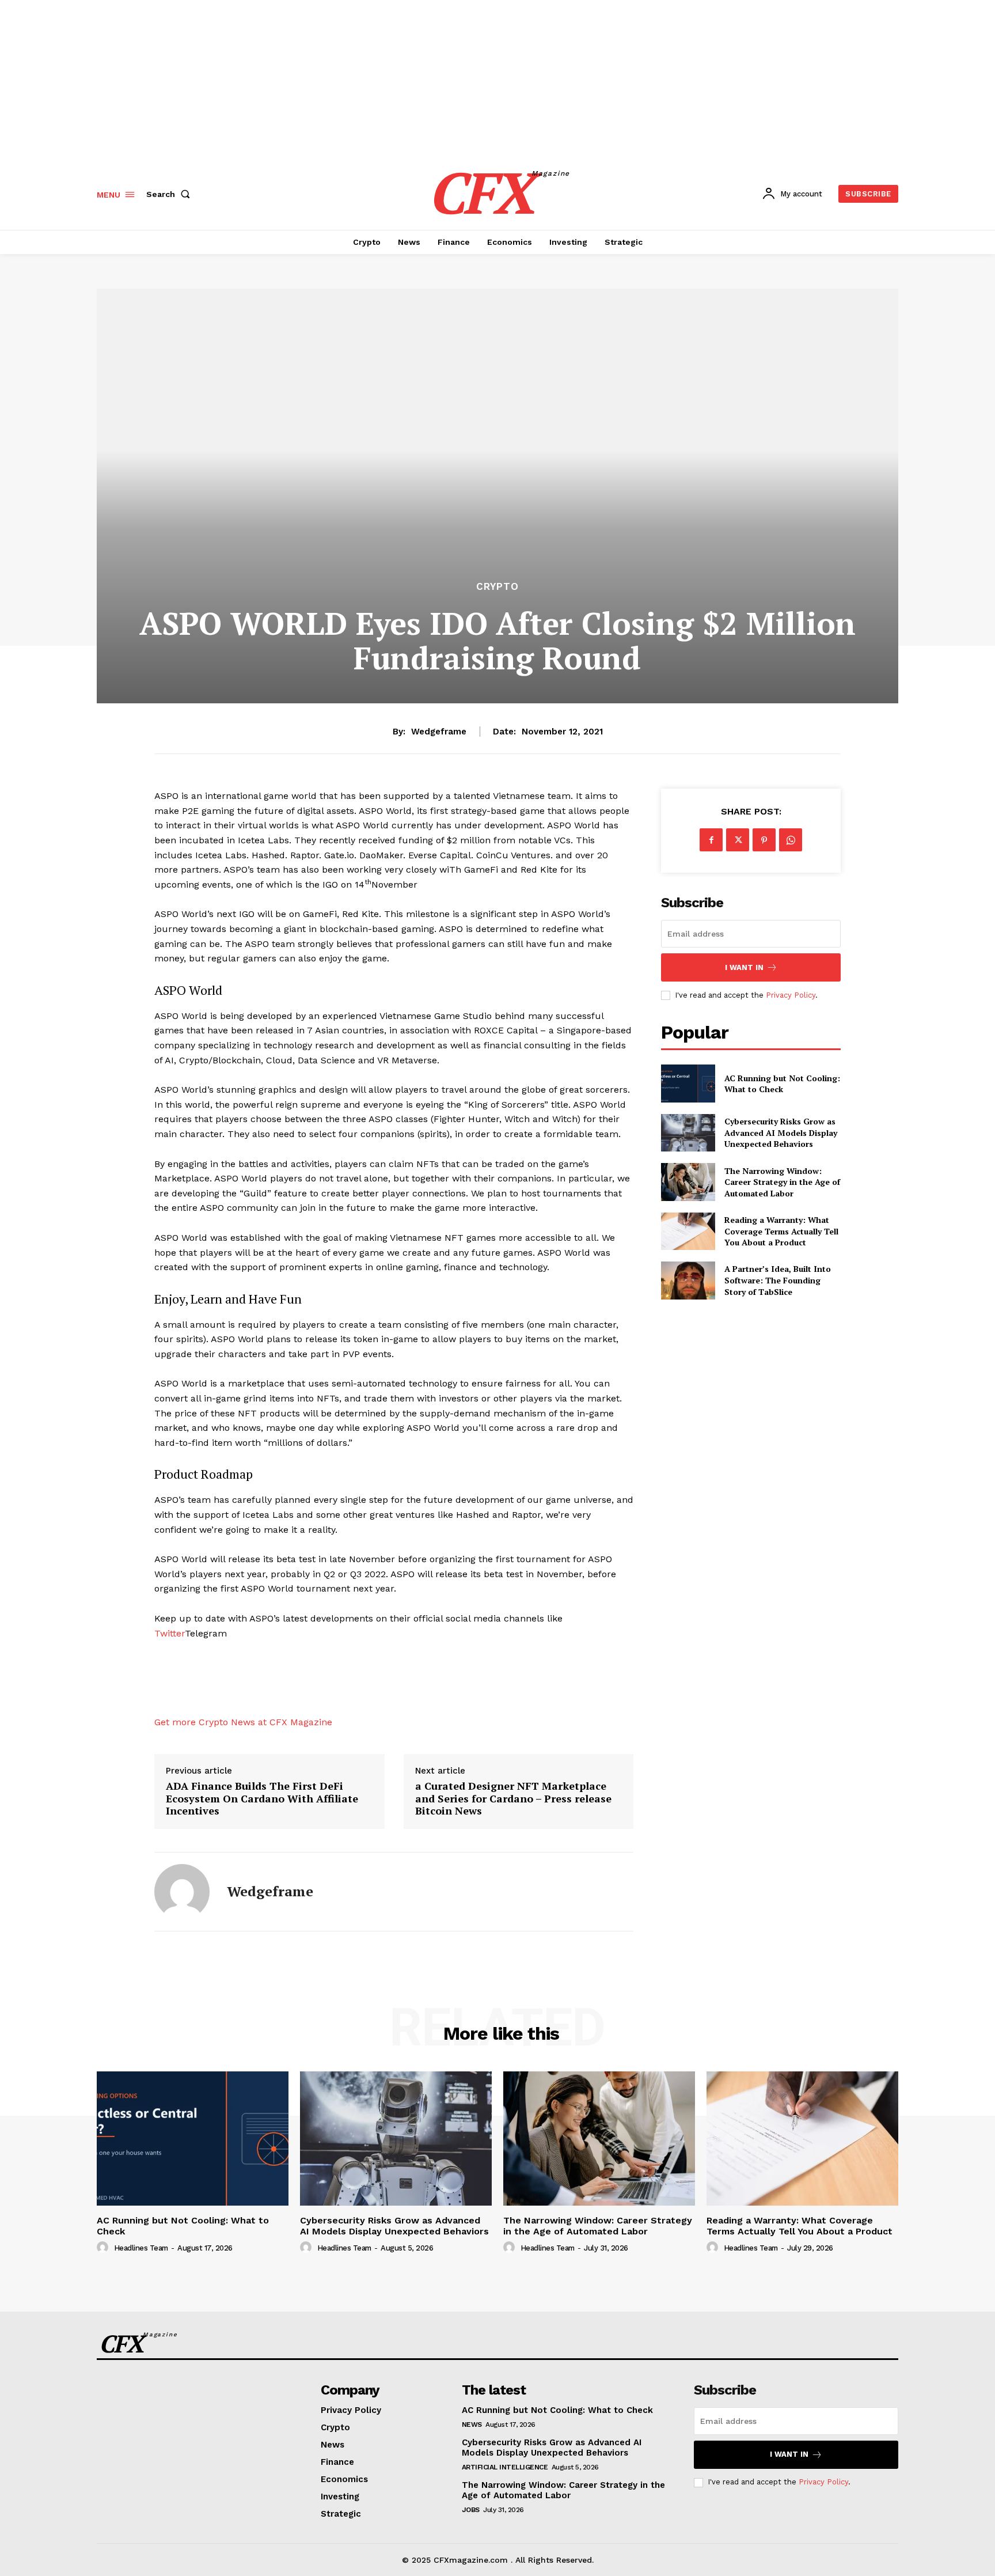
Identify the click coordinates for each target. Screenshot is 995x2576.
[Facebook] (711, 840)
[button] (170, 194)
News (472, 2425)
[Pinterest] (764, 840)
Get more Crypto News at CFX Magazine (243, 1722)
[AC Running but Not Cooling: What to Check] (688, 1083)
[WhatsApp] (791, 840)
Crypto (498, 587)
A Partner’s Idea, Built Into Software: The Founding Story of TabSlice (778, 1280)
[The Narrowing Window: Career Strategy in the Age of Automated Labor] (688, 1182)
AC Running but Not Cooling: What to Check (782, 1084)
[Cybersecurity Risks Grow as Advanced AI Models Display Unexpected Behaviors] (688, 1133)
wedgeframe (439, 732)
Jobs (471, 2510)
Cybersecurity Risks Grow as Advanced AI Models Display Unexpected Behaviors (781, 1132)
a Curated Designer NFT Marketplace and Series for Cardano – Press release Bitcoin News (513, 1799)
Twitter (170, 1633)
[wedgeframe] (182, 1892)
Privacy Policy (791, 995)
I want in (744, 967)
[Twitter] (738, 840)
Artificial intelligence (505, 2467)
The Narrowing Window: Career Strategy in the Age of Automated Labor (782, 1182)
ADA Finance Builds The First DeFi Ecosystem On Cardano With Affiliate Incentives (262, 1799)
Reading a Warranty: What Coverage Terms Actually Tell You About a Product (781, 1231)
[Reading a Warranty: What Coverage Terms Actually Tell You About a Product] (688, 1231)
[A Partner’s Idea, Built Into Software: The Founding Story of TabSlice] (688, 1280)
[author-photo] (104, 2248)
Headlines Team (141, 2248)
